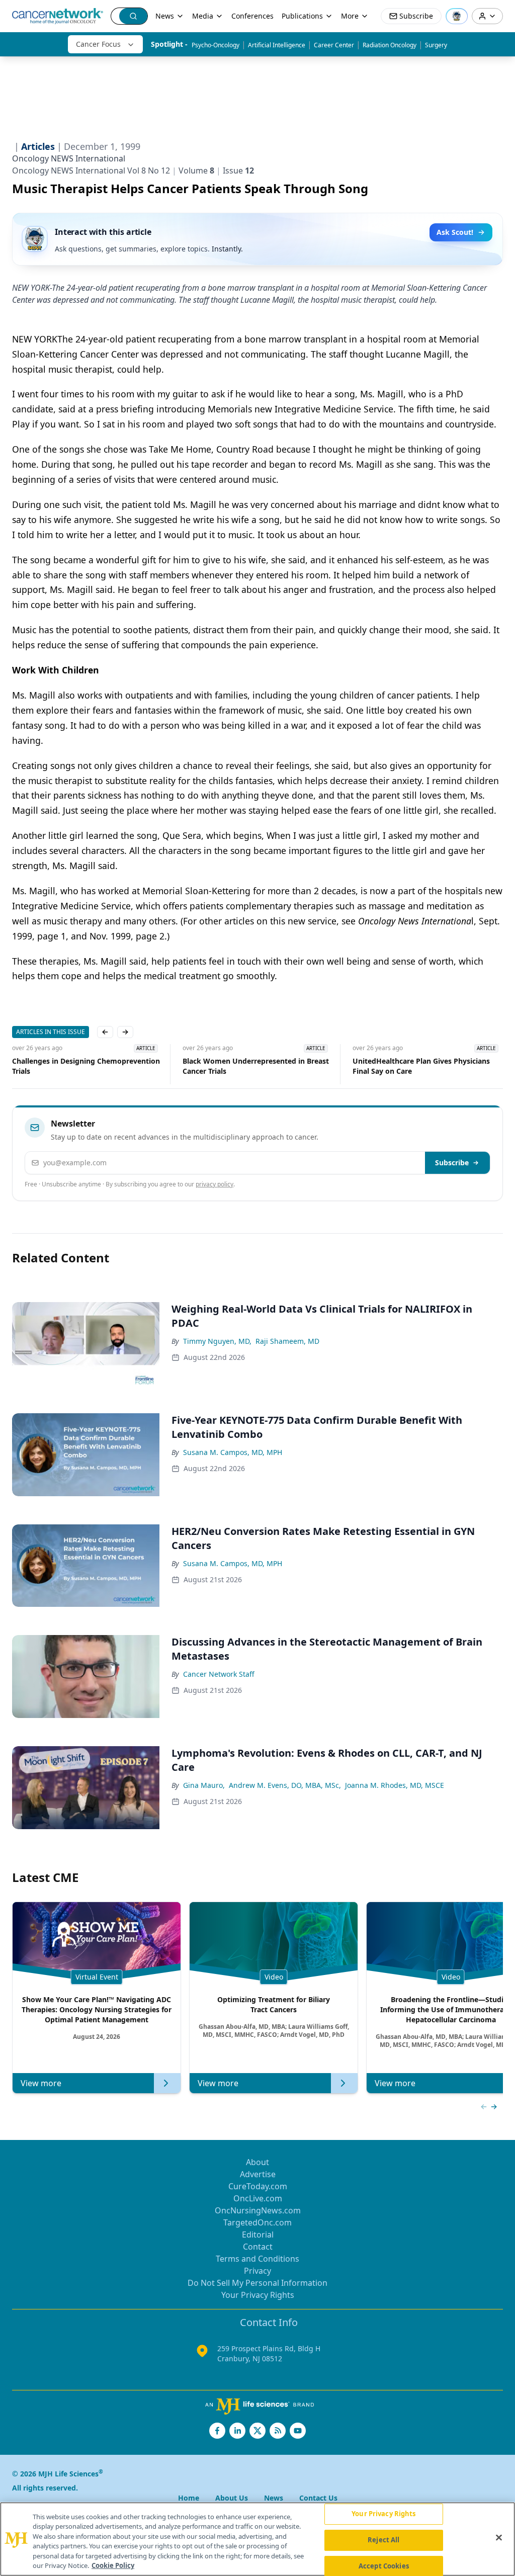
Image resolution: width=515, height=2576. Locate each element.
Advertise (258, 2174)
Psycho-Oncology (216, 45)
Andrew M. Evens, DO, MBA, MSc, (285, 1785)
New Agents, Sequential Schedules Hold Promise (422, 1066)
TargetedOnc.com (257, 2222)
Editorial (258, 2235)
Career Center (334, 45)
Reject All (383, 2540)
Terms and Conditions (257, 2259)
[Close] (499, 2538)
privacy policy (214, 1184)
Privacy (257, 2271)
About (257, 2162)
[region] (257, 2539)
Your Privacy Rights (258, 2295)
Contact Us (318, 2498)
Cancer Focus (98, 44)
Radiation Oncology (390, 45)
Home (189, 2498)
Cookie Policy (113, 2565)
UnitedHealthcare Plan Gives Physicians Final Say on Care (251, 1066)
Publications (302, 16)
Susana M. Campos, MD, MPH (233, 1452)
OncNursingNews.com (258, 2210)
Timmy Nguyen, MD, (217, 1341)
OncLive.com (258, 2198)
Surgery (436, 45)
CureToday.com (258, 2186)
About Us (232, 2498)
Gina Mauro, (204, 1785)
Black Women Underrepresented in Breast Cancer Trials (85, 1066)
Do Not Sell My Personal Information (257, 2283)
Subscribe (452, 1163)
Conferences (252, 16)
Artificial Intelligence (277, 45)
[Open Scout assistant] (457, 16)
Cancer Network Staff (219, 1674)
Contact (258, 2247)
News (165, 16)
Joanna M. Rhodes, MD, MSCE (395, 1785)
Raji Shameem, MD (287, 1341)
